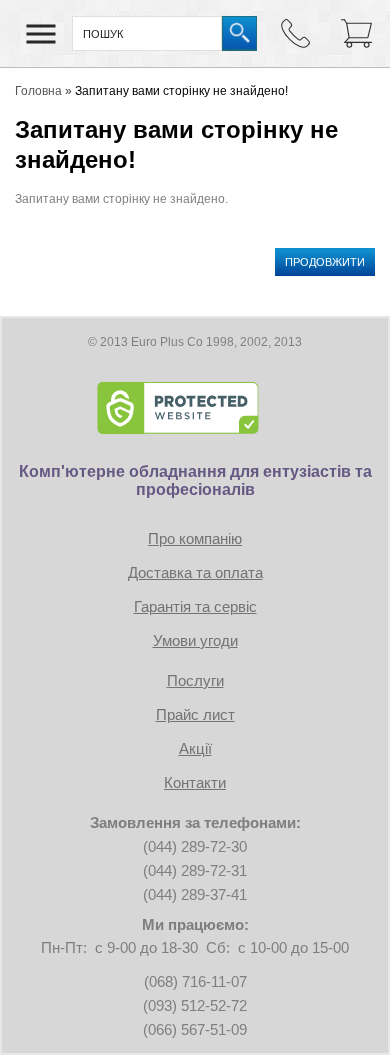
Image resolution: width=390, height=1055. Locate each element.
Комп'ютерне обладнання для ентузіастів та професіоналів (195, 480)
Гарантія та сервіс (195, 606)
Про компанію (195, 538)
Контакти (195, 782)
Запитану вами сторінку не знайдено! (181, 91)
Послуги (195, 680)
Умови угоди (195, 640)
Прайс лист (195, 714)
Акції (195, 748)
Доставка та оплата (195, 572)
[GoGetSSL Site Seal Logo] (195, 408)
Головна (38, 91)
